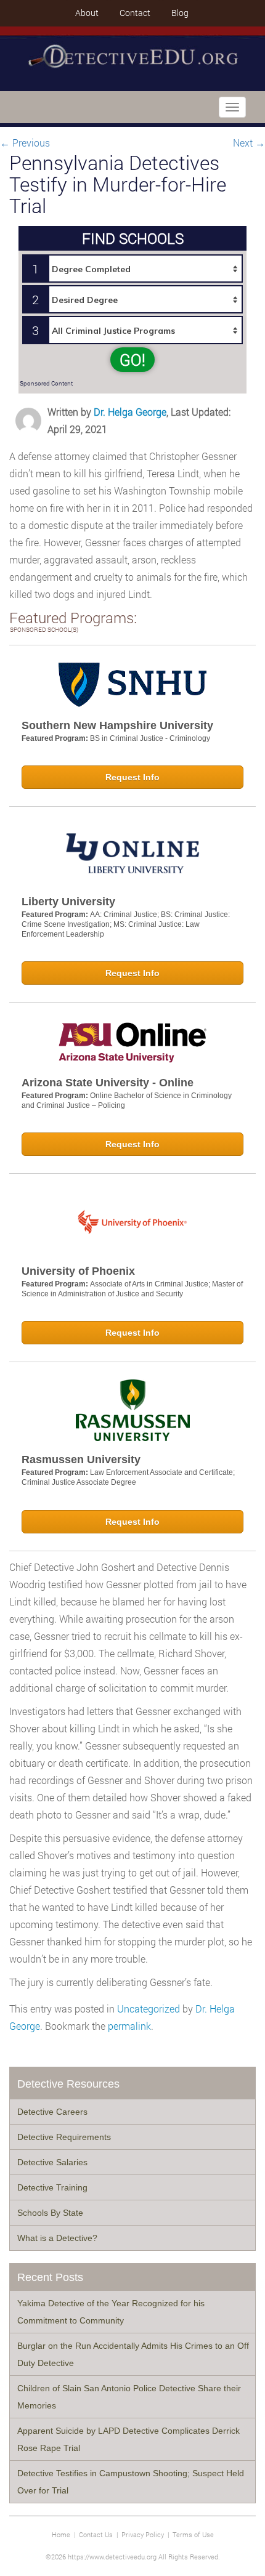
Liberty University (68, 902)
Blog (180, 13)
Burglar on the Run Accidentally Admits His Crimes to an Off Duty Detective (133, 2354)
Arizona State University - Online (108, 1083)
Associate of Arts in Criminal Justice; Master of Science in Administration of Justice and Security (132, 1289)
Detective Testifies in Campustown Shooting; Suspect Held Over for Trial (131, 2482)
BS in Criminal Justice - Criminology (150, 738)
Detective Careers (52, 2112)
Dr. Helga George (130, 412)
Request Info (132, 777)
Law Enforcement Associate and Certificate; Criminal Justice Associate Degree (128, 1477)
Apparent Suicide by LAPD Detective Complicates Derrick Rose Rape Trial (128, 2439)
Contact (135, 13)
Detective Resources (68, 2084)
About (87, 13)
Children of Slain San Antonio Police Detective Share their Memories (129, 2397)
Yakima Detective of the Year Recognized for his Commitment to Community (111, 2312)
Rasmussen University (81, 1460)
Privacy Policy (143, 2534)
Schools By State (50, 2213)
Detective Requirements (64, 2137)
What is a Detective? (57, 2238)
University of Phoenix (78, 1271)
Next (249, 143)
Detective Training (52, 2187)
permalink (129, 2026)
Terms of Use (193, 2534)
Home (61, 2534)
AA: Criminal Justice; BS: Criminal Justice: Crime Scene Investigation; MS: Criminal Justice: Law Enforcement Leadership (126, 924)
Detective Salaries (52, 2162)
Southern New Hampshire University (117, 725)
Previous (25, 143)
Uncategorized (149, 2009)
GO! (132, 360)
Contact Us (96, 2534)
